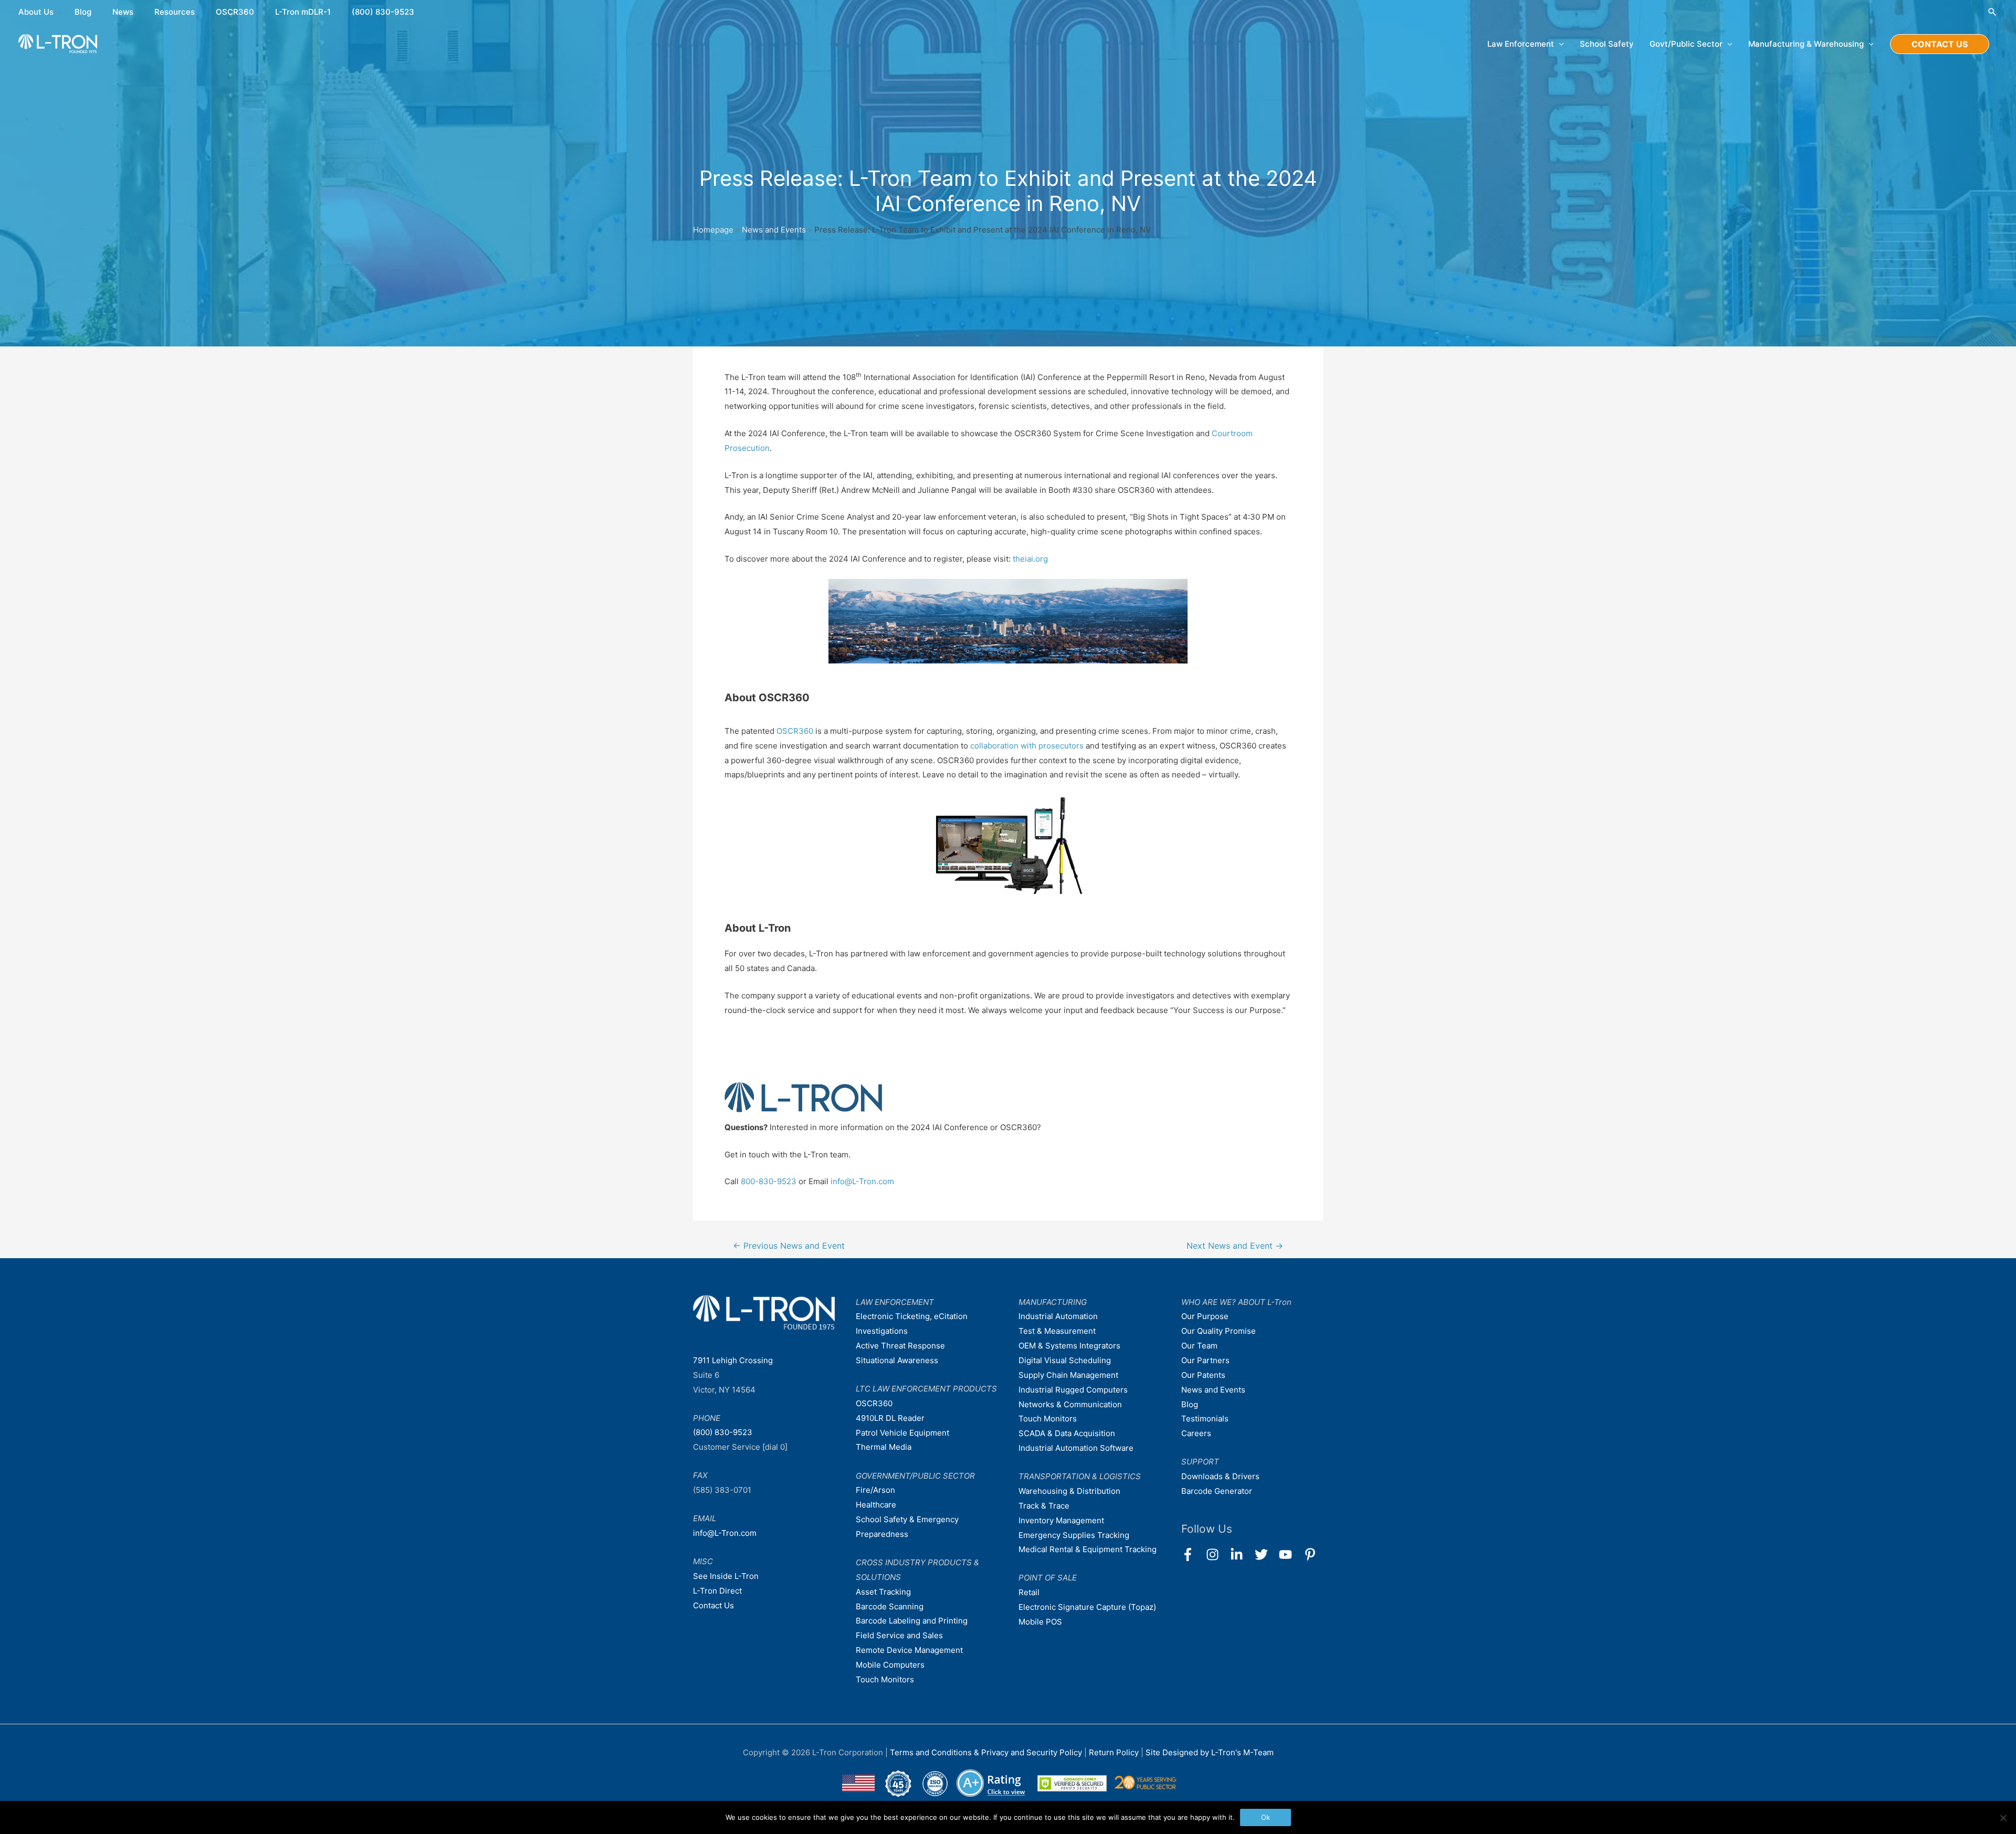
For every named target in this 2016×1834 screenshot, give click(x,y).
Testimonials (1205, 1419)
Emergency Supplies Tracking (1074, 1535)
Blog (83, 12)
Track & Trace (1044, 1506)
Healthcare (876, 1505)
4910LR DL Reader (890, 1418)
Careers (1196, 1433)
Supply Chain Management (1068, 1375)
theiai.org (1030, 559)
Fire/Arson (875, 1490)
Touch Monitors (885, 1679)
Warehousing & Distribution (1069, 1491)
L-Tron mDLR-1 (303, 12)
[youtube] (1290, 1554)
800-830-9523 (769, 1181)
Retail (1029, 1592)
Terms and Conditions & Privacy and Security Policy (986, 1752)
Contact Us (713, 1605)
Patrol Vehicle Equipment (902, 1433)
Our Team (1199, 1346)
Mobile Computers (890, 1665)
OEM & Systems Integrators (1069, 1346)
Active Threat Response (900, 1346)
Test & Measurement (1057, 1331)
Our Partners (1205, 1360)
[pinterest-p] (1312, 1554)
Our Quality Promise (1219, 1331)
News (123, 12)
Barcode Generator (1217, 1491)
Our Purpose (1205, 1316)
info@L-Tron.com (862, 1181)
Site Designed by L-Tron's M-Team (1210, 1752)
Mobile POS (1040, 1622)
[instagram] (1217, 1554)
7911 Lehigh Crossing (733, 1360)
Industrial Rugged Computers (1073, 1390)
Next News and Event (1235, 1246)
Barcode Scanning (890, 1606)
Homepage (713, 230)
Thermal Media (884, 1447)
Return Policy (1115, 1752)
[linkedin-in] (1241, 1554)
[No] (2003, 1818)
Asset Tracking (883, 1592)
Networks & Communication (1070, 1404)
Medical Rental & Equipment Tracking (1088, 1549)
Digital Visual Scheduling (1065, 1360)
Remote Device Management (909, 1650)
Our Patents (1203, 1375)
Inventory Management (1061, 1520)
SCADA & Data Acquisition (1067, 1433)
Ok (1266, 1817)
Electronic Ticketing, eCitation (912, 1316)
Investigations (882, 1331)
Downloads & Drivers (1220, 1476)
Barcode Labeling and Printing (912, 1621)
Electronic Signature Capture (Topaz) (1087, 1607)
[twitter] (1266, 1554)
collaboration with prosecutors (1027, 746)
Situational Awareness (897, 1360)
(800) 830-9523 (383, 12)
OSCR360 (235, 12)
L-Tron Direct (717, 1591)
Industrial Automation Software (1076, 1448)
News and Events (774, 230)
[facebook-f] (1193, 1554)
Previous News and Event (789, 1246)
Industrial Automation (1058, 1316)
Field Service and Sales (899, 1635)
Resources (175, 12)
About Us (36, 12)
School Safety (1607, 44)
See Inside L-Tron (726, 1576)
